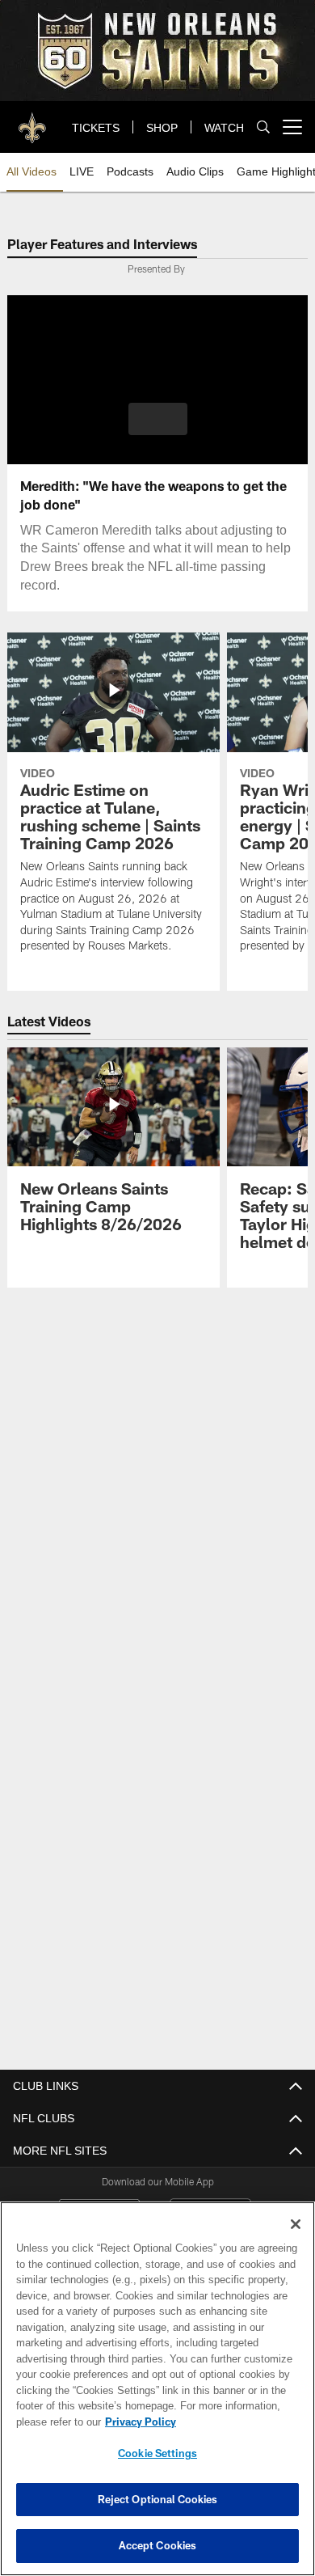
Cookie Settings (157, 2453)
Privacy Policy (137, 2422)
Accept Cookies (158, 2545)
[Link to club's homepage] (32, 121)
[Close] (296, 2224)
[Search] (263, 127)
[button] (158, 419)
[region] (157, 2389)
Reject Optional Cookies (158, 2499)
